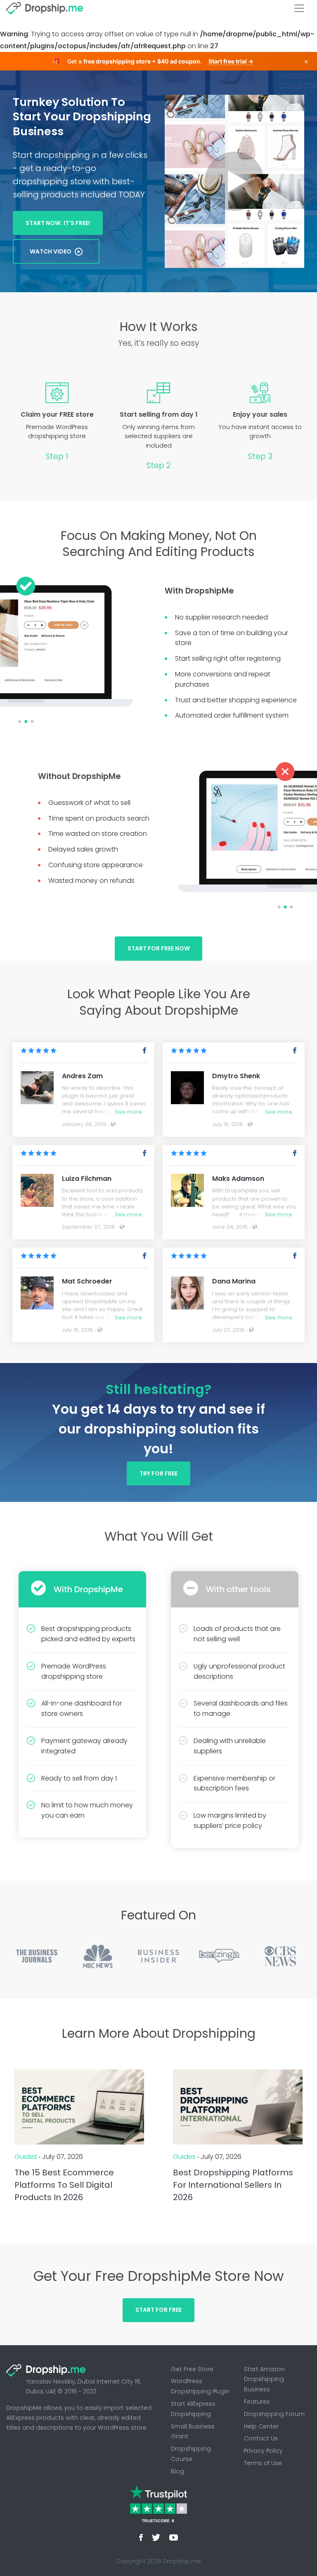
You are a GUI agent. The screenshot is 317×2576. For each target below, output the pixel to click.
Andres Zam (82, 1076)
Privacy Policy (263, 2451)
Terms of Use (263, 2463)
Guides (26, 2157)
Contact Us (261, 2438)
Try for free (158, 1473)
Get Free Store (192, 2369)
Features (257, 2402)
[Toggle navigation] (299, 8)
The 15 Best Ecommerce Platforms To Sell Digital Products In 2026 (64, 2185)
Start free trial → (231, 61)
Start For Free (158, 2310)
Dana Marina (234, 1281)
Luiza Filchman (87, 1179)
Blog (177, 2471)
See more (128, 1112)
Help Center (261, 2426)
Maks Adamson (238, 1179)
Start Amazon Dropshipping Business (264, 2379)
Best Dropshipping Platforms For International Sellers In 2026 (233, 2185)
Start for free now (159, 948)
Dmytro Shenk (236, 1076)
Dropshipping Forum (274, 2414)
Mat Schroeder (87, 1281)
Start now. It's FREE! (58, 223)
